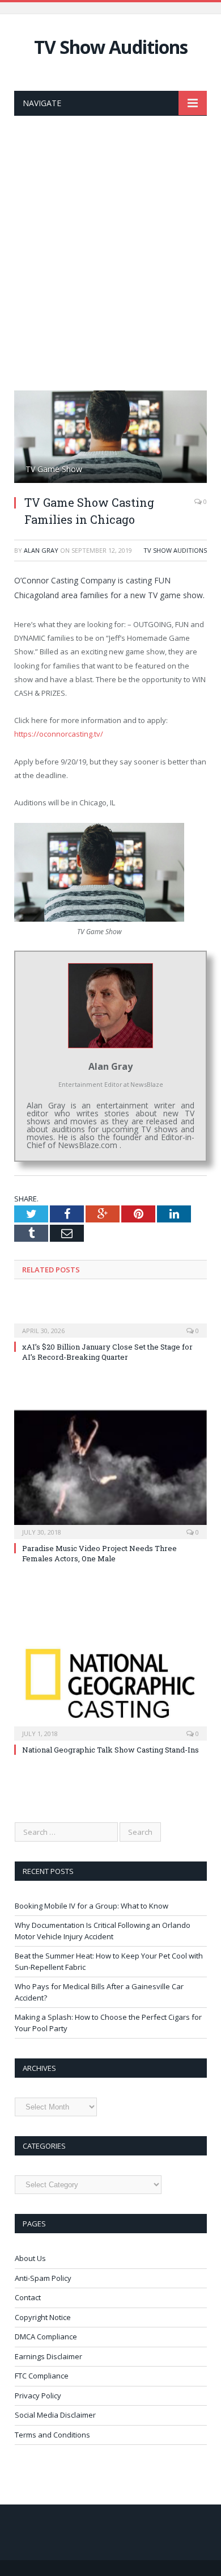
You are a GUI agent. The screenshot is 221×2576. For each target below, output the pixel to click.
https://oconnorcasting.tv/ (59, 734)
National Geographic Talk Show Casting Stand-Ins (110, 1750)
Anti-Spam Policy (43, 2278)
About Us (30, 2258)
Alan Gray (41, 550)
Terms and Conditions (52, 2435)
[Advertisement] (110, 250)
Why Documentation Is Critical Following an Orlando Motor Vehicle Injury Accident (103, 1931)
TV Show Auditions (111, 47)
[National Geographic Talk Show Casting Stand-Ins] (110, 1674)
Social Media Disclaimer (55, 2415)
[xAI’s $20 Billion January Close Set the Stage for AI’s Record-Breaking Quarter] (110, 1323)
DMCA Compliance (46, 2337)
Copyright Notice (43, 2317)
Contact (28, 2297)
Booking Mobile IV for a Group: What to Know (92, 1906)
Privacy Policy (38, 2396)
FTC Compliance (42, 2376)
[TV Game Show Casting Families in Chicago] (110, 438)
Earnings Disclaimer (48, 2356)
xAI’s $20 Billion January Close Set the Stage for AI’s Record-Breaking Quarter (107, 1352)
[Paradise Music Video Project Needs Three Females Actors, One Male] (110, 1473)
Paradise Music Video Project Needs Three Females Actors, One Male (99, 1553)
